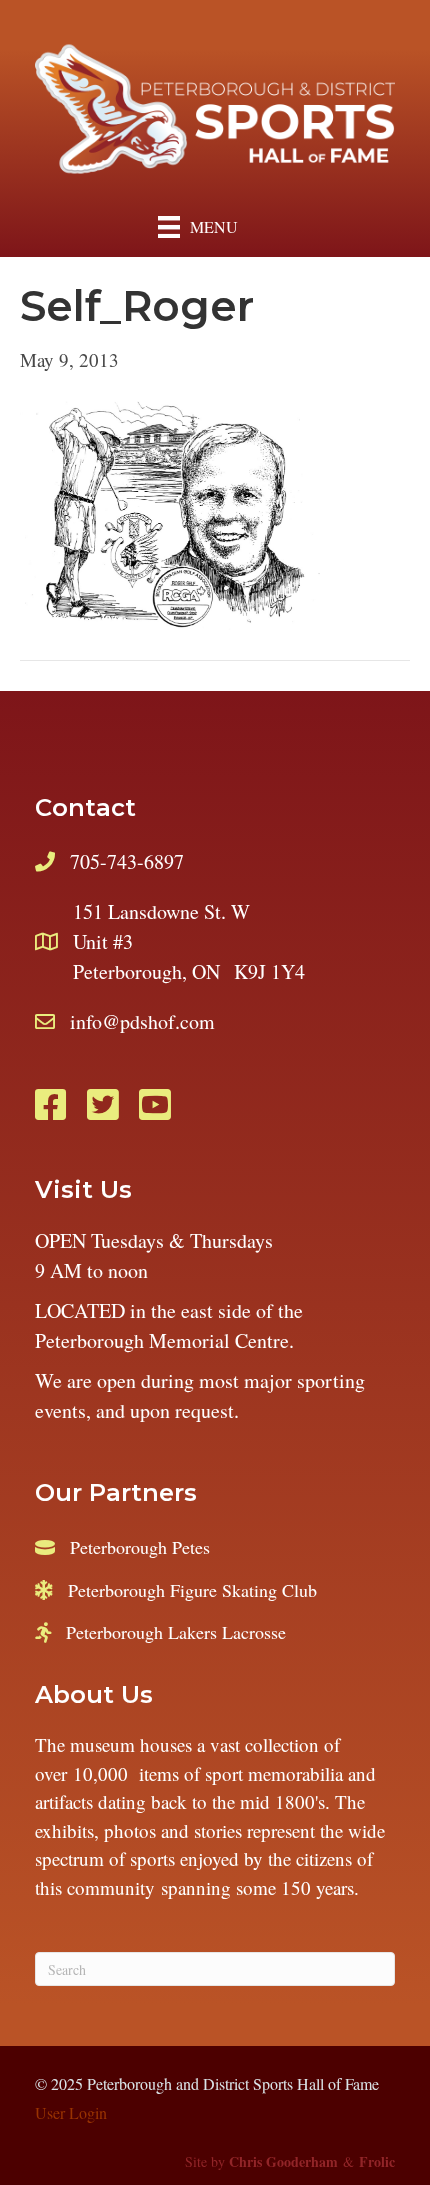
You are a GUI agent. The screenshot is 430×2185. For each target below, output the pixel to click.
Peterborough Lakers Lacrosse (176, 1632)
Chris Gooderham (283, 2161)
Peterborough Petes (140, 1547)
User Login (71, 2112)
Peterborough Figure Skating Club (192, 1590)
